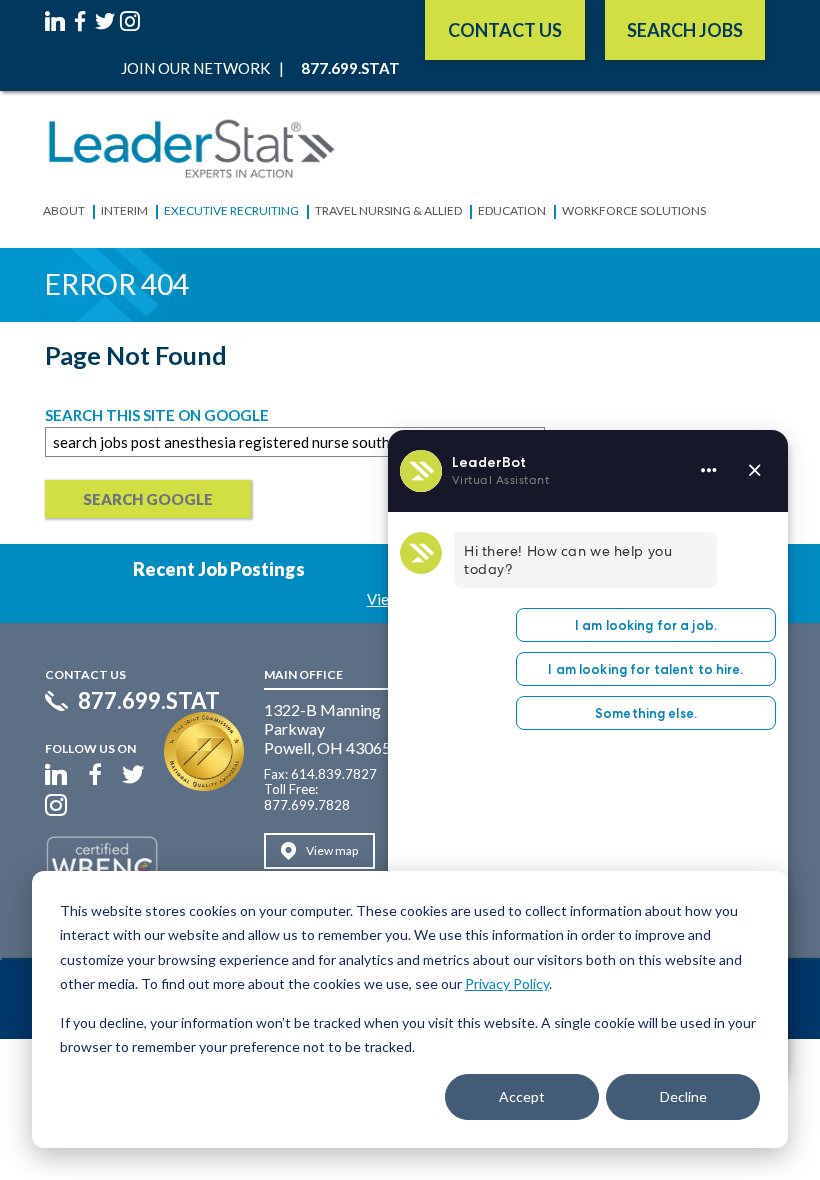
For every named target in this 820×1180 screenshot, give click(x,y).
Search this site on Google (157, 415)
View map (332, 850)
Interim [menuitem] (124, 210)
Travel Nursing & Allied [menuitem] (388, 210)
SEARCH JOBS (685, 30)
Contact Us (505, 30)
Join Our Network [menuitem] (195, 68)
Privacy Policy (507, 983)
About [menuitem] (64, 210)
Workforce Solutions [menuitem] (634, 210)
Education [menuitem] (512, 210)
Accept (522, 1096)
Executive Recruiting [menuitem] (231, 210)
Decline (683, 1096)
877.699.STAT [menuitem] (350, 68)
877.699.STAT (149, 701)
